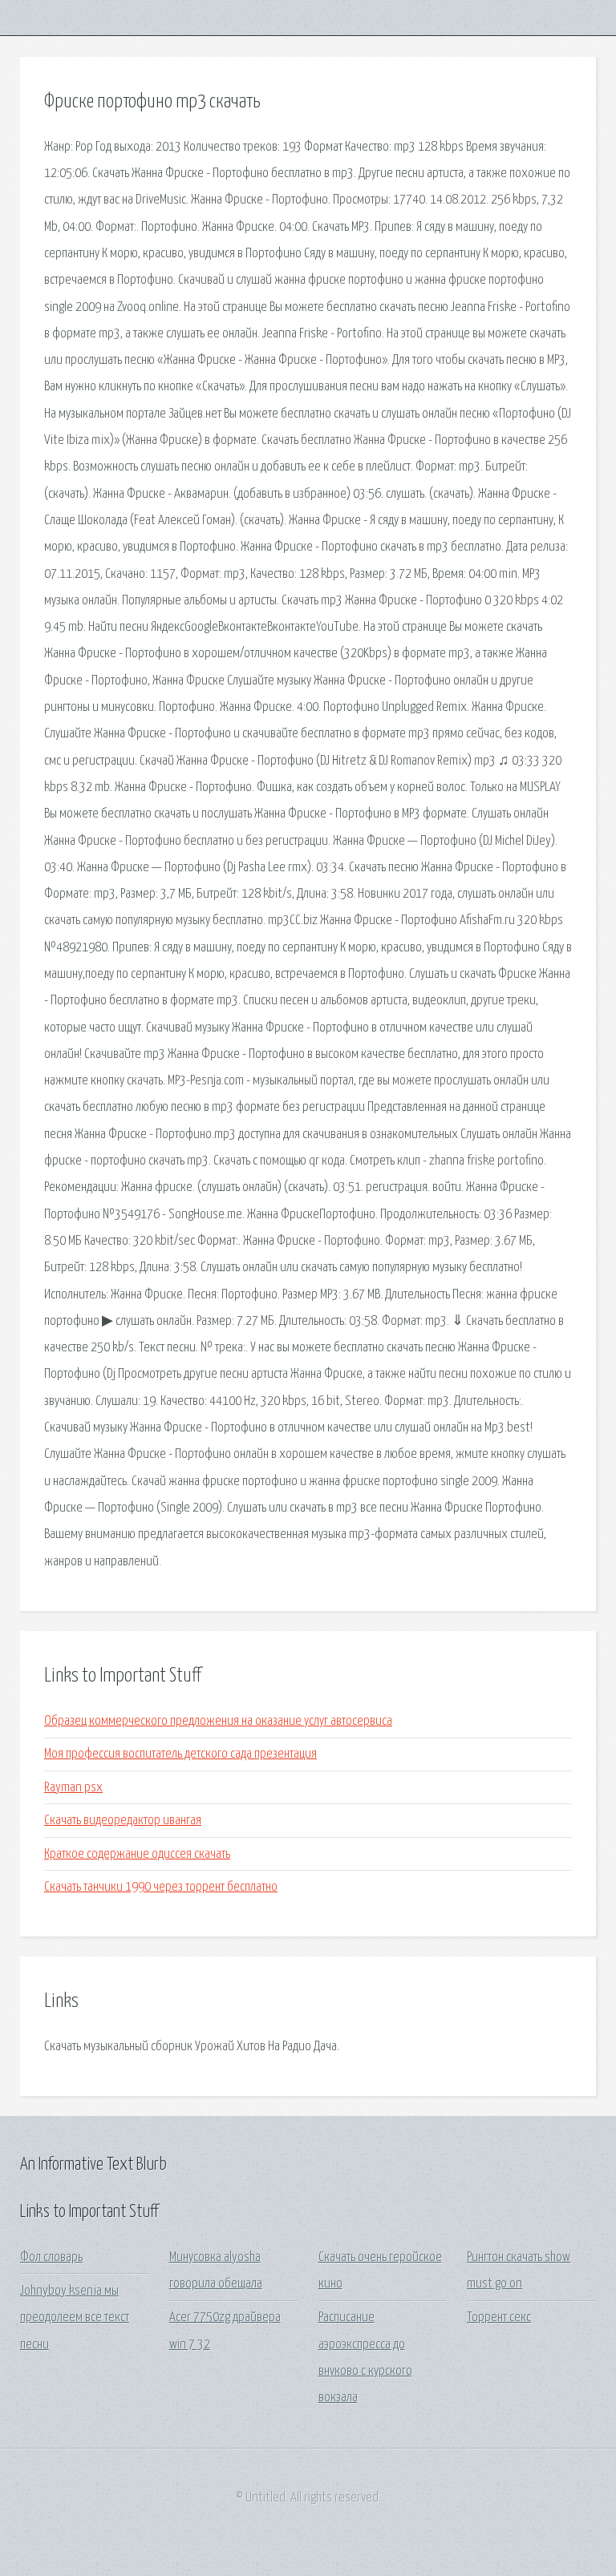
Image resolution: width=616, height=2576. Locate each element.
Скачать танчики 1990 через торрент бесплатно (161, 1887)
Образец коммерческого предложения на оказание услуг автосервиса (218, 1721)
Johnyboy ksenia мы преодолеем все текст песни (75, 2318)
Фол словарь (51, 2257)
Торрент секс (499, 2318)
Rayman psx (73, 1788)
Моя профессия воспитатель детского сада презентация (180, 1754)
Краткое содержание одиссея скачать (137, 1854)
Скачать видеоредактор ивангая (123, 1821)
